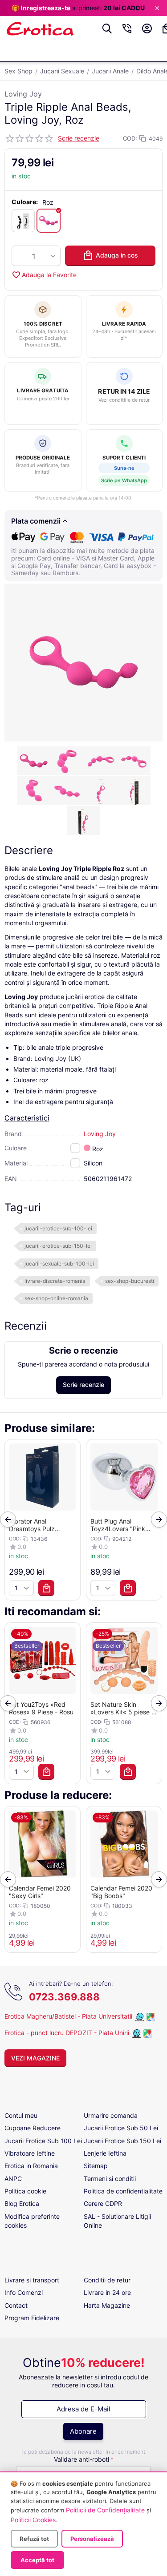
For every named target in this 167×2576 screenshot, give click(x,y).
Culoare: (25, 202)
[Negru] (23, 221)
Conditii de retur (107, 2280)
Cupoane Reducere (33, 2128)
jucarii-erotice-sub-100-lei (58, 1228)
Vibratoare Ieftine (30, 2153)
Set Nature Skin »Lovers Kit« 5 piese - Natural (122, 1708)
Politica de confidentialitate (123, 2191)
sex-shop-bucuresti (130, 1281)
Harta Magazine (107, 2305)
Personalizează (92, 2539)
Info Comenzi (24, 2292)
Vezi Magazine (35, 2058)
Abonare (83, 2431)
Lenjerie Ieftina (105, 2153)
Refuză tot (34, 2539)
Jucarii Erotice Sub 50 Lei (121, 2128)
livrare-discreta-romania (55, 1281)
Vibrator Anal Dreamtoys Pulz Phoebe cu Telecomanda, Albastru (42, 1525)
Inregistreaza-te (46, 8)
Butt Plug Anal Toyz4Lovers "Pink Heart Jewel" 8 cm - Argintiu (120, 1525)
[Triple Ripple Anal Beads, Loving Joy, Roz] (83, 663)
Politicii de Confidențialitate (105, 2510)
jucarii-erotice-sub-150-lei (58, 1246)
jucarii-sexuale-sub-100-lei (59, 1264)
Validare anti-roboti (81, 2459)
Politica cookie (25, 2191)
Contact (16, 2305)
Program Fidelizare (32, 2318)
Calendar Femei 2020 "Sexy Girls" (40, 1892)
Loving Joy (23, 94)
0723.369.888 (64, 1997)
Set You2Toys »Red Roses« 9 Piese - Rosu (41, 1708)
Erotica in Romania (31, 2166)
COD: (130, 138)
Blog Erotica (22, 2203)
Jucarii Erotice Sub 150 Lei (122, 2141)
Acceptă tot (37, 2560)
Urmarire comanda (111, 2115)
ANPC (13, 2179)
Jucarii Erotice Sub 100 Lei (43, 2141)
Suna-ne (124, 468)
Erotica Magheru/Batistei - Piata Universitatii (68, 2016)
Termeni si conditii (110, 2179)
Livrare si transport (32, 2280)
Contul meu (21, 2115)
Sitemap (96, 2166)
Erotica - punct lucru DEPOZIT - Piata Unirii (68, 2033)
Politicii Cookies (33, 2520)
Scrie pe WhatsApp (124, 480)
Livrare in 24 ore (107, 2292)
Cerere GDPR (103, 2203)
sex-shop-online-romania (56, 1298)
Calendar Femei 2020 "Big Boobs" (121, 1892)
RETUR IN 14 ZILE (124, 391)
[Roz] (49, 221)
